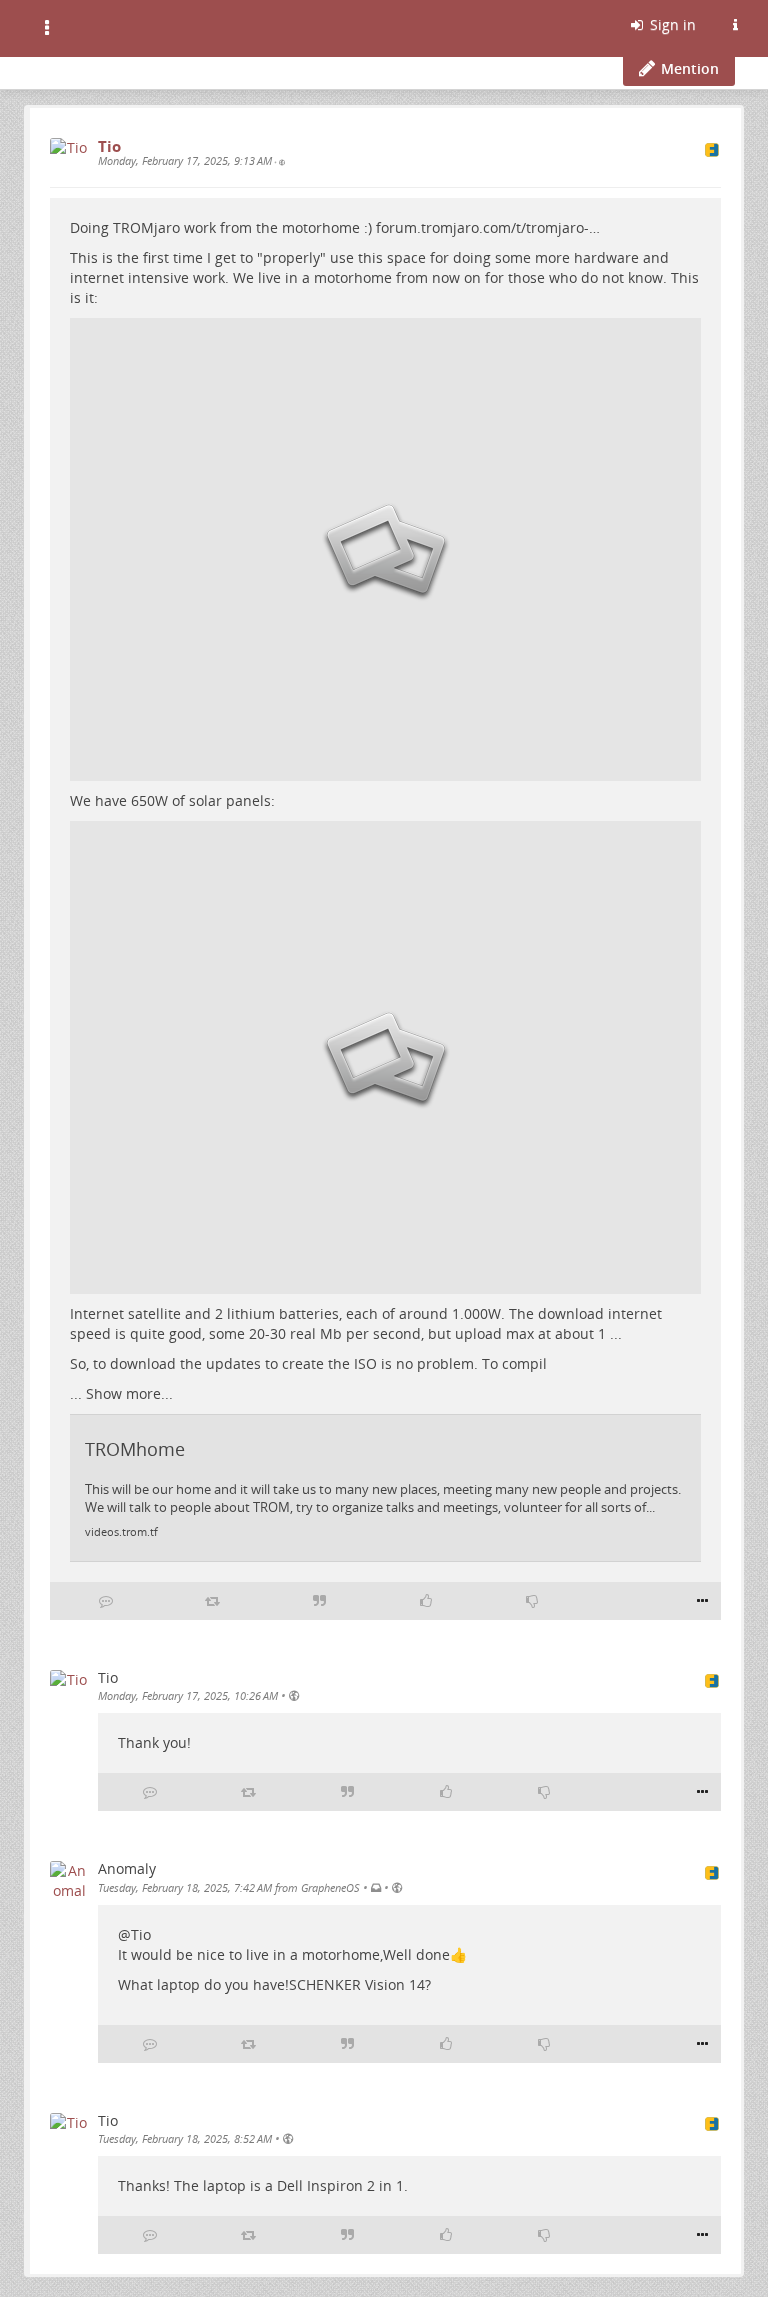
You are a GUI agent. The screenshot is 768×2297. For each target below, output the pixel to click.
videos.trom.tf (121, 1532)
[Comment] (106, 1601)
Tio (141, 1934)
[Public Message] (282, 162)
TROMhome (135, 1449)
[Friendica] (87, 25)
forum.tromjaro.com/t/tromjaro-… (488, 227)
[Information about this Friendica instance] (735, 25)
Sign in (671, 24)
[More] (702, 1601)
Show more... (129, 1393)
